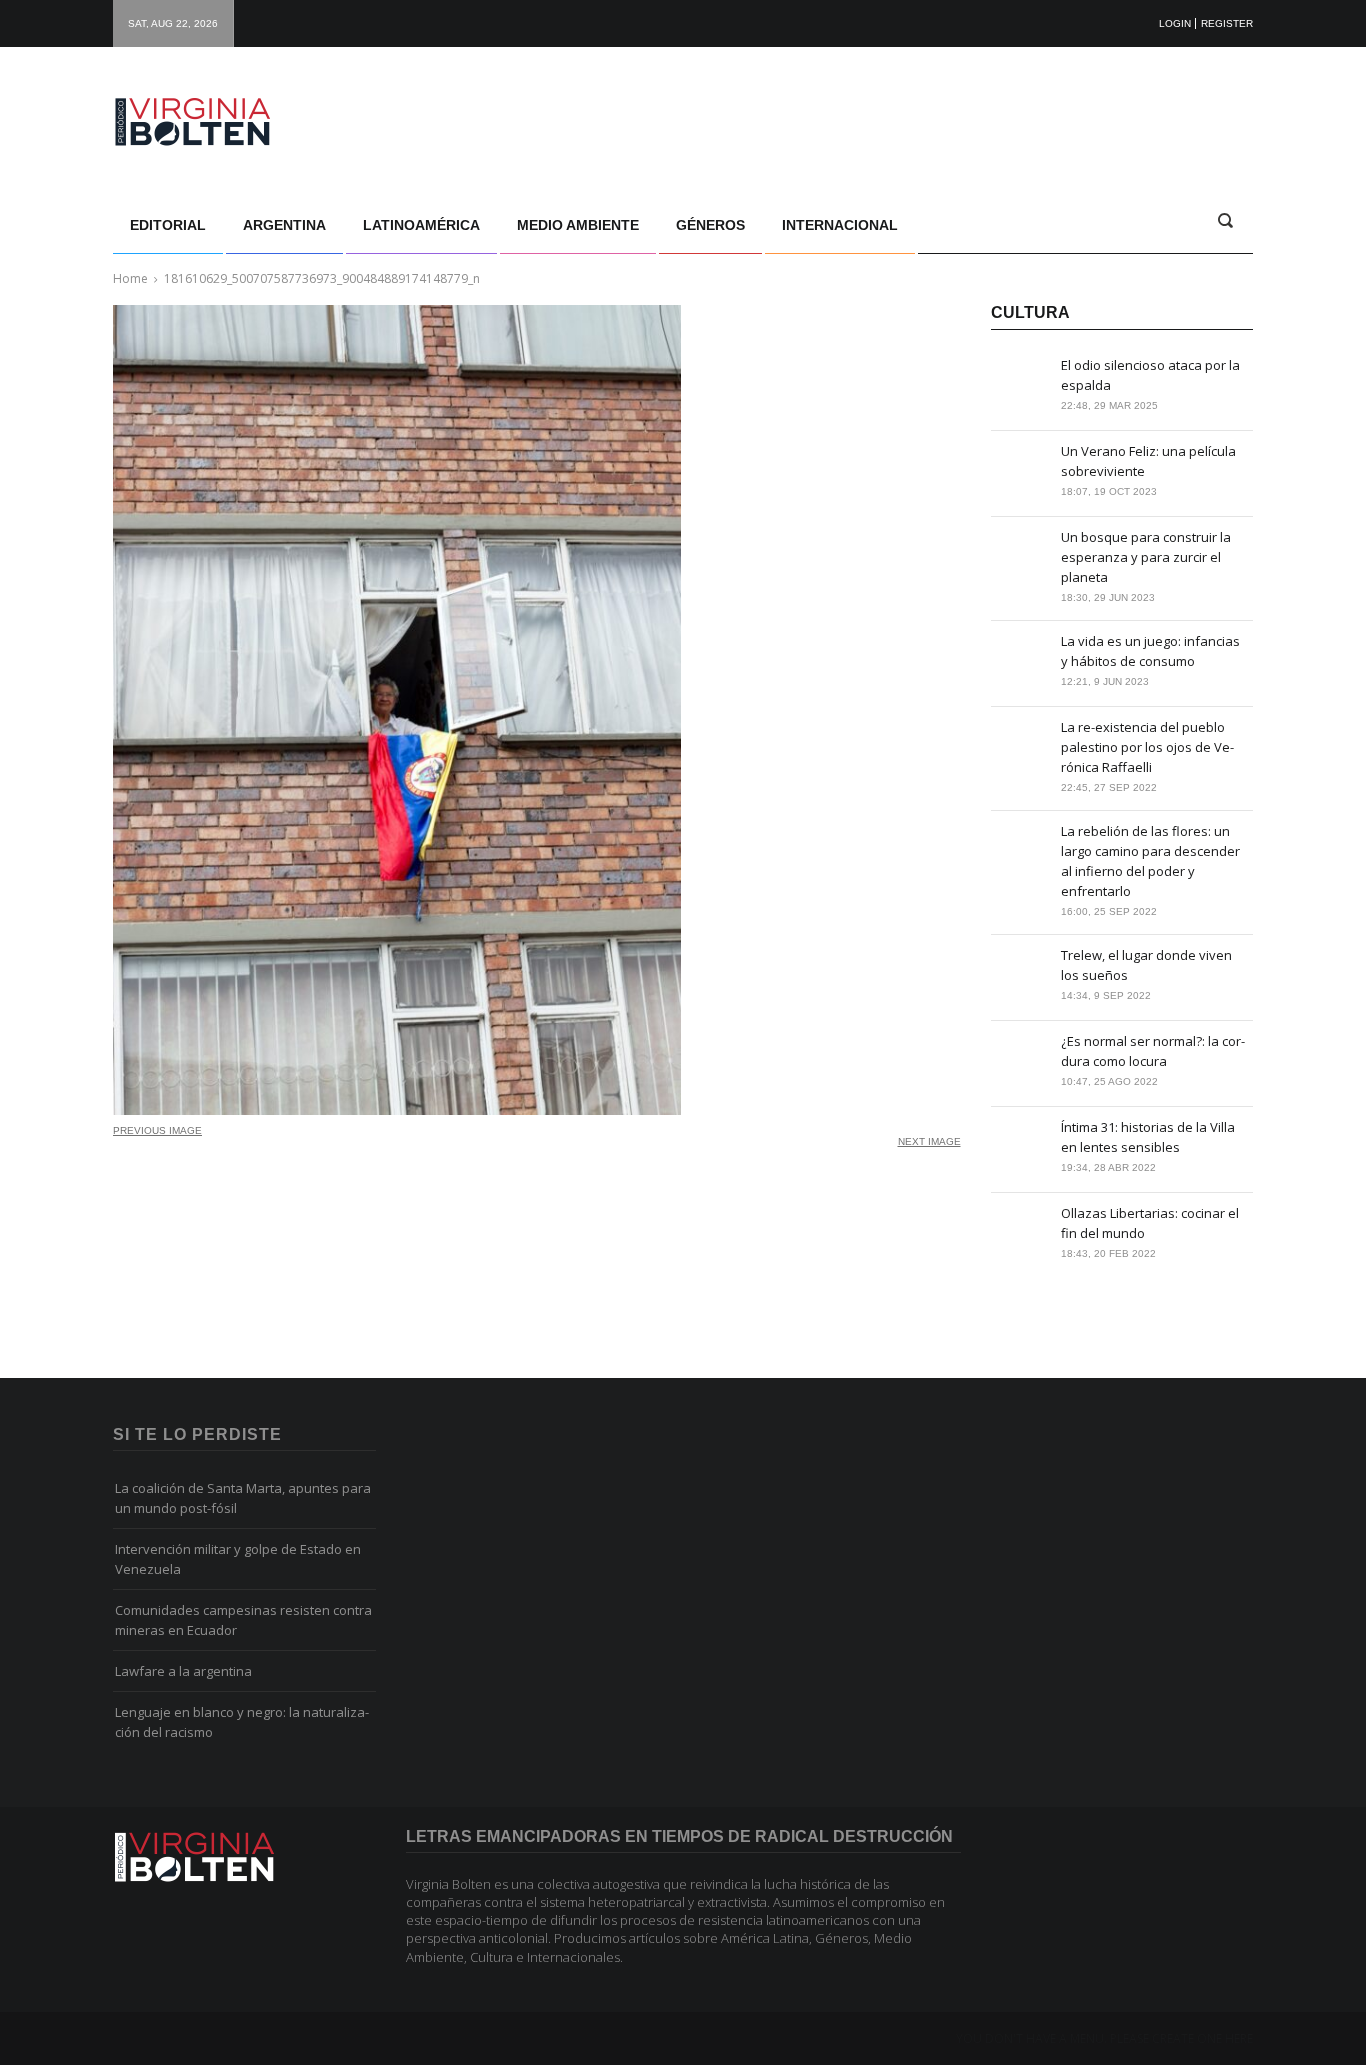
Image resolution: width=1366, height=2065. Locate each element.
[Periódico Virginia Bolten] (213, 122)
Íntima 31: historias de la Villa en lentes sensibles (1148, 1137)
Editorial (168, 225)
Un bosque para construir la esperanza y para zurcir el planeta (1146, 557)
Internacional (840, 225)
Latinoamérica (421, 225)
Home (130, 278)
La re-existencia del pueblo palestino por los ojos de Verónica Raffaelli (1147, 747)
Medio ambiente (578, 225)
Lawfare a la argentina (183, 1671)
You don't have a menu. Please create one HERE (1104, 2039)
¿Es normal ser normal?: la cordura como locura (1153, 1051)
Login (1175, 23)
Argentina (284, 225)
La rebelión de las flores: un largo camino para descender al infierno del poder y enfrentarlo (1150, 861)
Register (1227, 23)
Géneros (710, 225)
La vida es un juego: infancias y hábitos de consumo (1150, 651)
